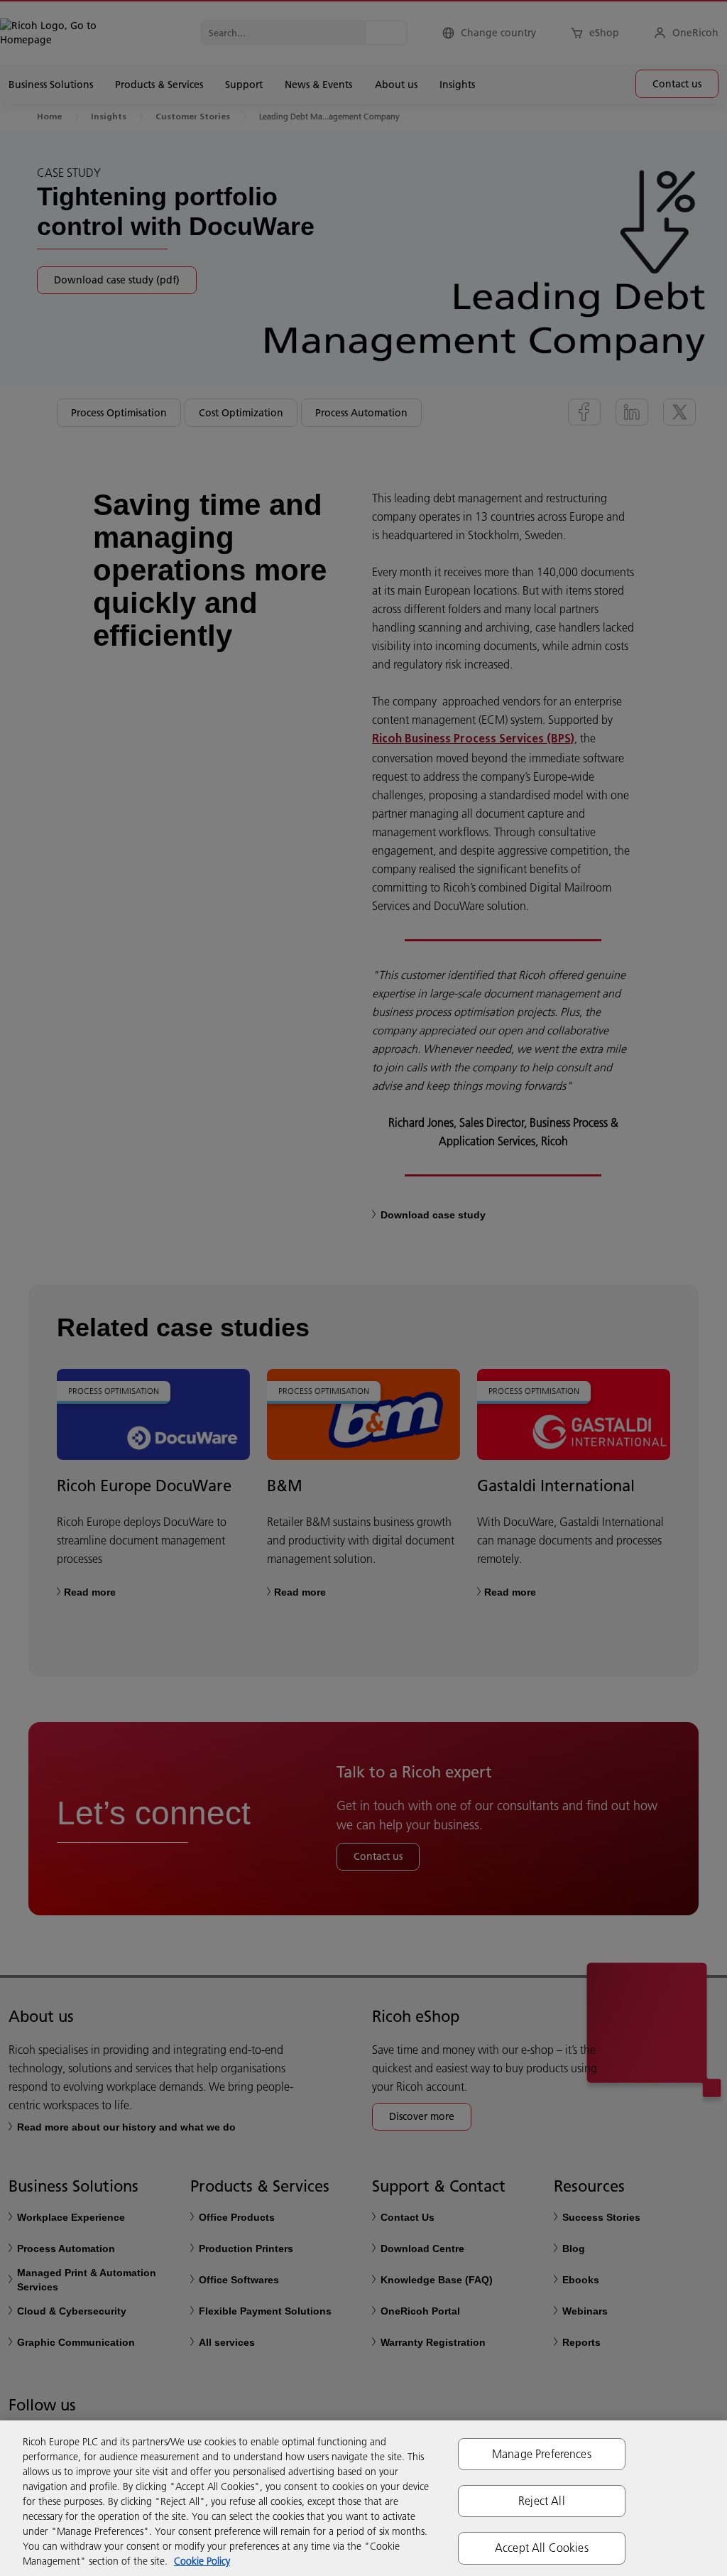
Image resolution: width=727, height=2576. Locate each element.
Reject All (542, 2501)
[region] (363, 2498)
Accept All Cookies (542, 2548)
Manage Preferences (542, 2454)
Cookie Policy (202, 2561)
